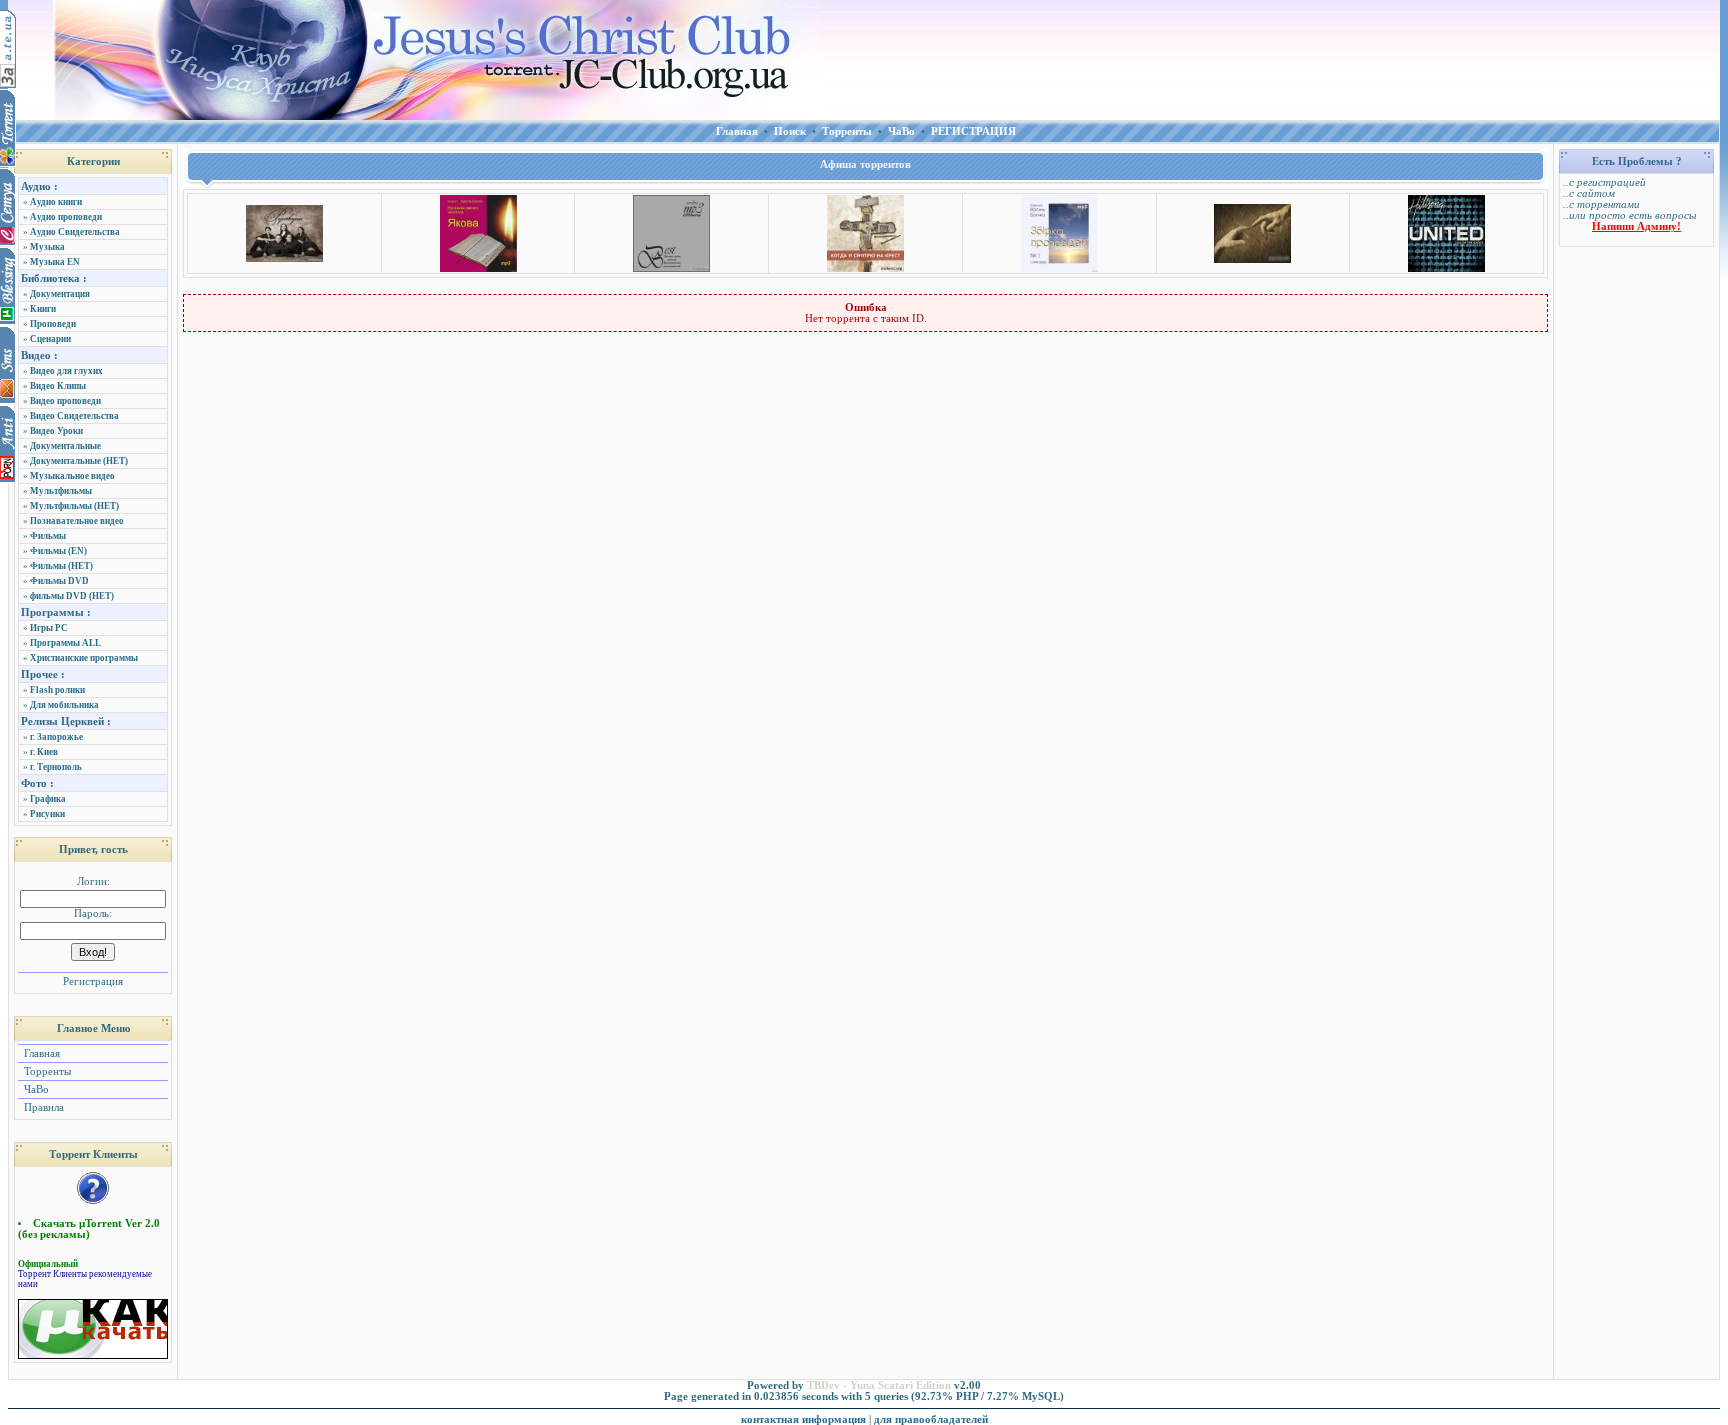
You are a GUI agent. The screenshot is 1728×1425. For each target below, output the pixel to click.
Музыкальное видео (72, 476)
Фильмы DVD (59, 581)
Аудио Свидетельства (75, 232)
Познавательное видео (77, 521)
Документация (60, 294)
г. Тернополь (56, 767)
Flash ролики (57, 690)
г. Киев (44, 752)
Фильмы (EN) (58, 551)
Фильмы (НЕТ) (61, 566)
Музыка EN (55, 262)
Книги (43, 309)
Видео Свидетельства (74, 416)
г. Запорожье (56, 737)
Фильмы (48, 536)
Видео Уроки (56, 431)
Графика (48, 799)
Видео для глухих (66, 371)
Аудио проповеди (66, 217)
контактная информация (803, 1419)
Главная (40, 1053)
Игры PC (49, 628)
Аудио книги (56, 202)
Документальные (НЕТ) (79, 461)
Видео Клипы (58, 386)
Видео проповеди (65, 401)
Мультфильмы (61, 491)
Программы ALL (65, 643)
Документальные (65, 446)
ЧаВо (35, 1089)
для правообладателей (931, 1419)
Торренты (46, 1071)
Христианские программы (84, 658)
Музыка (47, 247)
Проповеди (53, 324)
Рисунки (47, 814)
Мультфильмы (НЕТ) (74, 506)
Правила (42, 1107)
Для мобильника (64, 705)
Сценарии (50, 339)
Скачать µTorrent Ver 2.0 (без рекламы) (89, 1229)
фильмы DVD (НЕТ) (72, 596)
